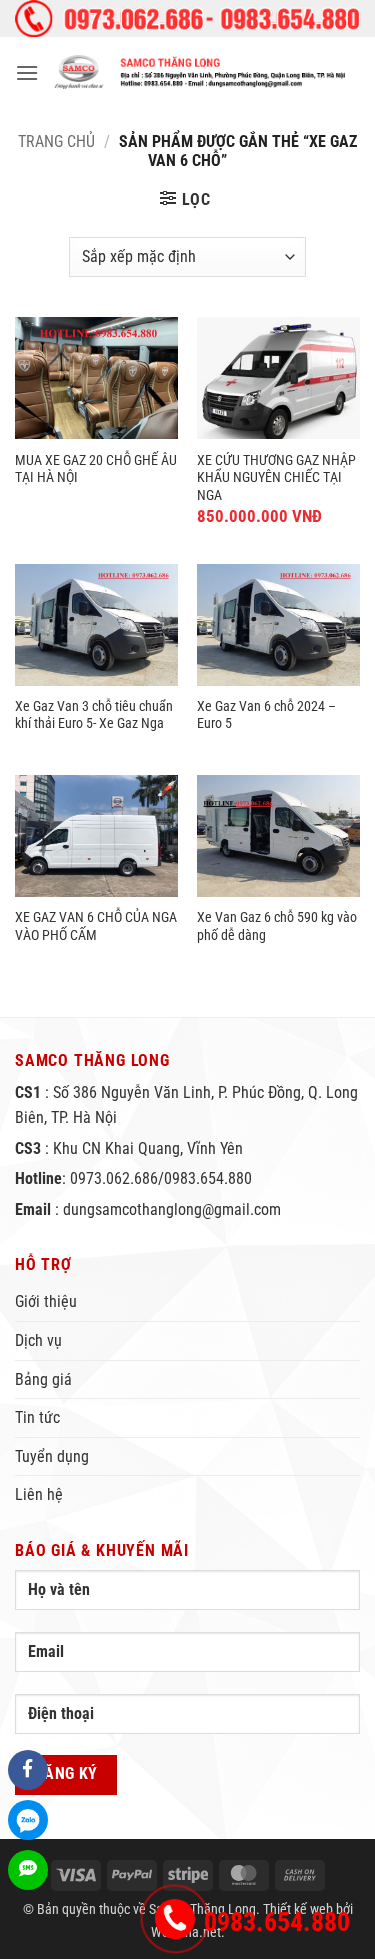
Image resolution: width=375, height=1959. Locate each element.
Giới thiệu (46, 1301)
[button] (27, 72)
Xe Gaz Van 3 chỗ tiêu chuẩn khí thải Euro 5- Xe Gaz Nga (94, 715)
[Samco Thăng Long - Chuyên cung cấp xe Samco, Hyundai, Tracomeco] (199, 72)
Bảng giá (43, 1379)
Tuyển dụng (52, 1456)
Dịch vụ (38, 1340)
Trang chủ (56, 141)
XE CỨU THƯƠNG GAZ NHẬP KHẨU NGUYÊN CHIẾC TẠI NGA (276, 477)
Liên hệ (39, 1494)
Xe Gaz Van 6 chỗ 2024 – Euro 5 (266, 715)
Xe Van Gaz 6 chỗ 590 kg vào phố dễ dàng (277, 926)
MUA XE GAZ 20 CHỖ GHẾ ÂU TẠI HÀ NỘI (96, 469)
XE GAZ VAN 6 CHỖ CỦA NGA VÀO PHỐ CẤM (96, 926)
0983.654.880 (277, 1922)
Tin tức (37, 1417)
